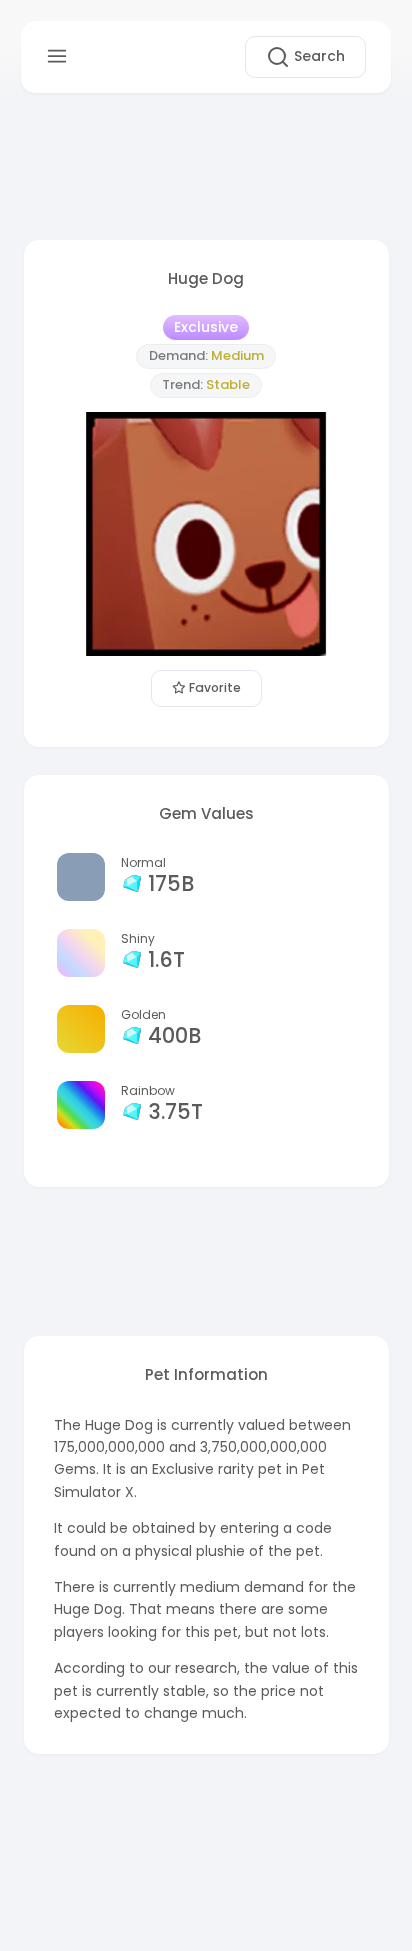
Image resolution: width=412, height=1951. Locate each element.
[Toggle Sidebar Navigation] (57, 56)
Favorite (213, 687)
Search (317, 56)
